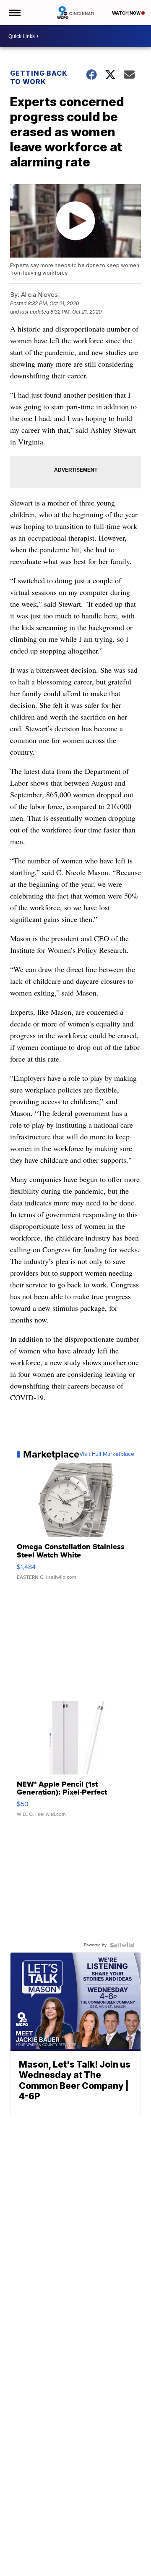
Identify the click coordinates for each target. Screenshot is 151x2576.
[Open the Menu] (14, 13)
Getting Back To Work (39, 77)
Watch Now (127, 13)
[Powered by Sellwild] (122, 1945)
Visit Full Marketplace (107, 1454)
